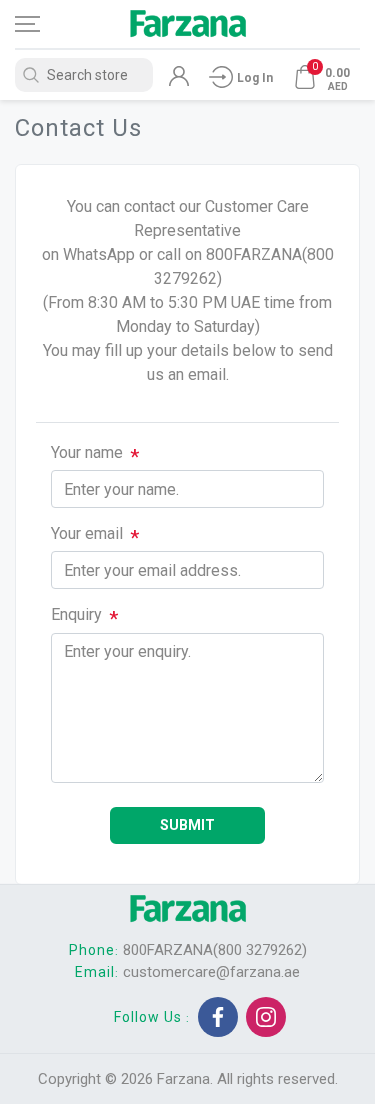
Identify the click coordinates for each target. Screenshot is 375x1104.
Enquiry (76, 614)
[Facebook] (218, 1017)
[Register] (179, 81)
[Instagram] (266, 1017)
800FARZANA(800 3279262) (215, 950)
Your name (87, 452)
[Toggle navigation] (45, 24)
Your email (87, 533)
